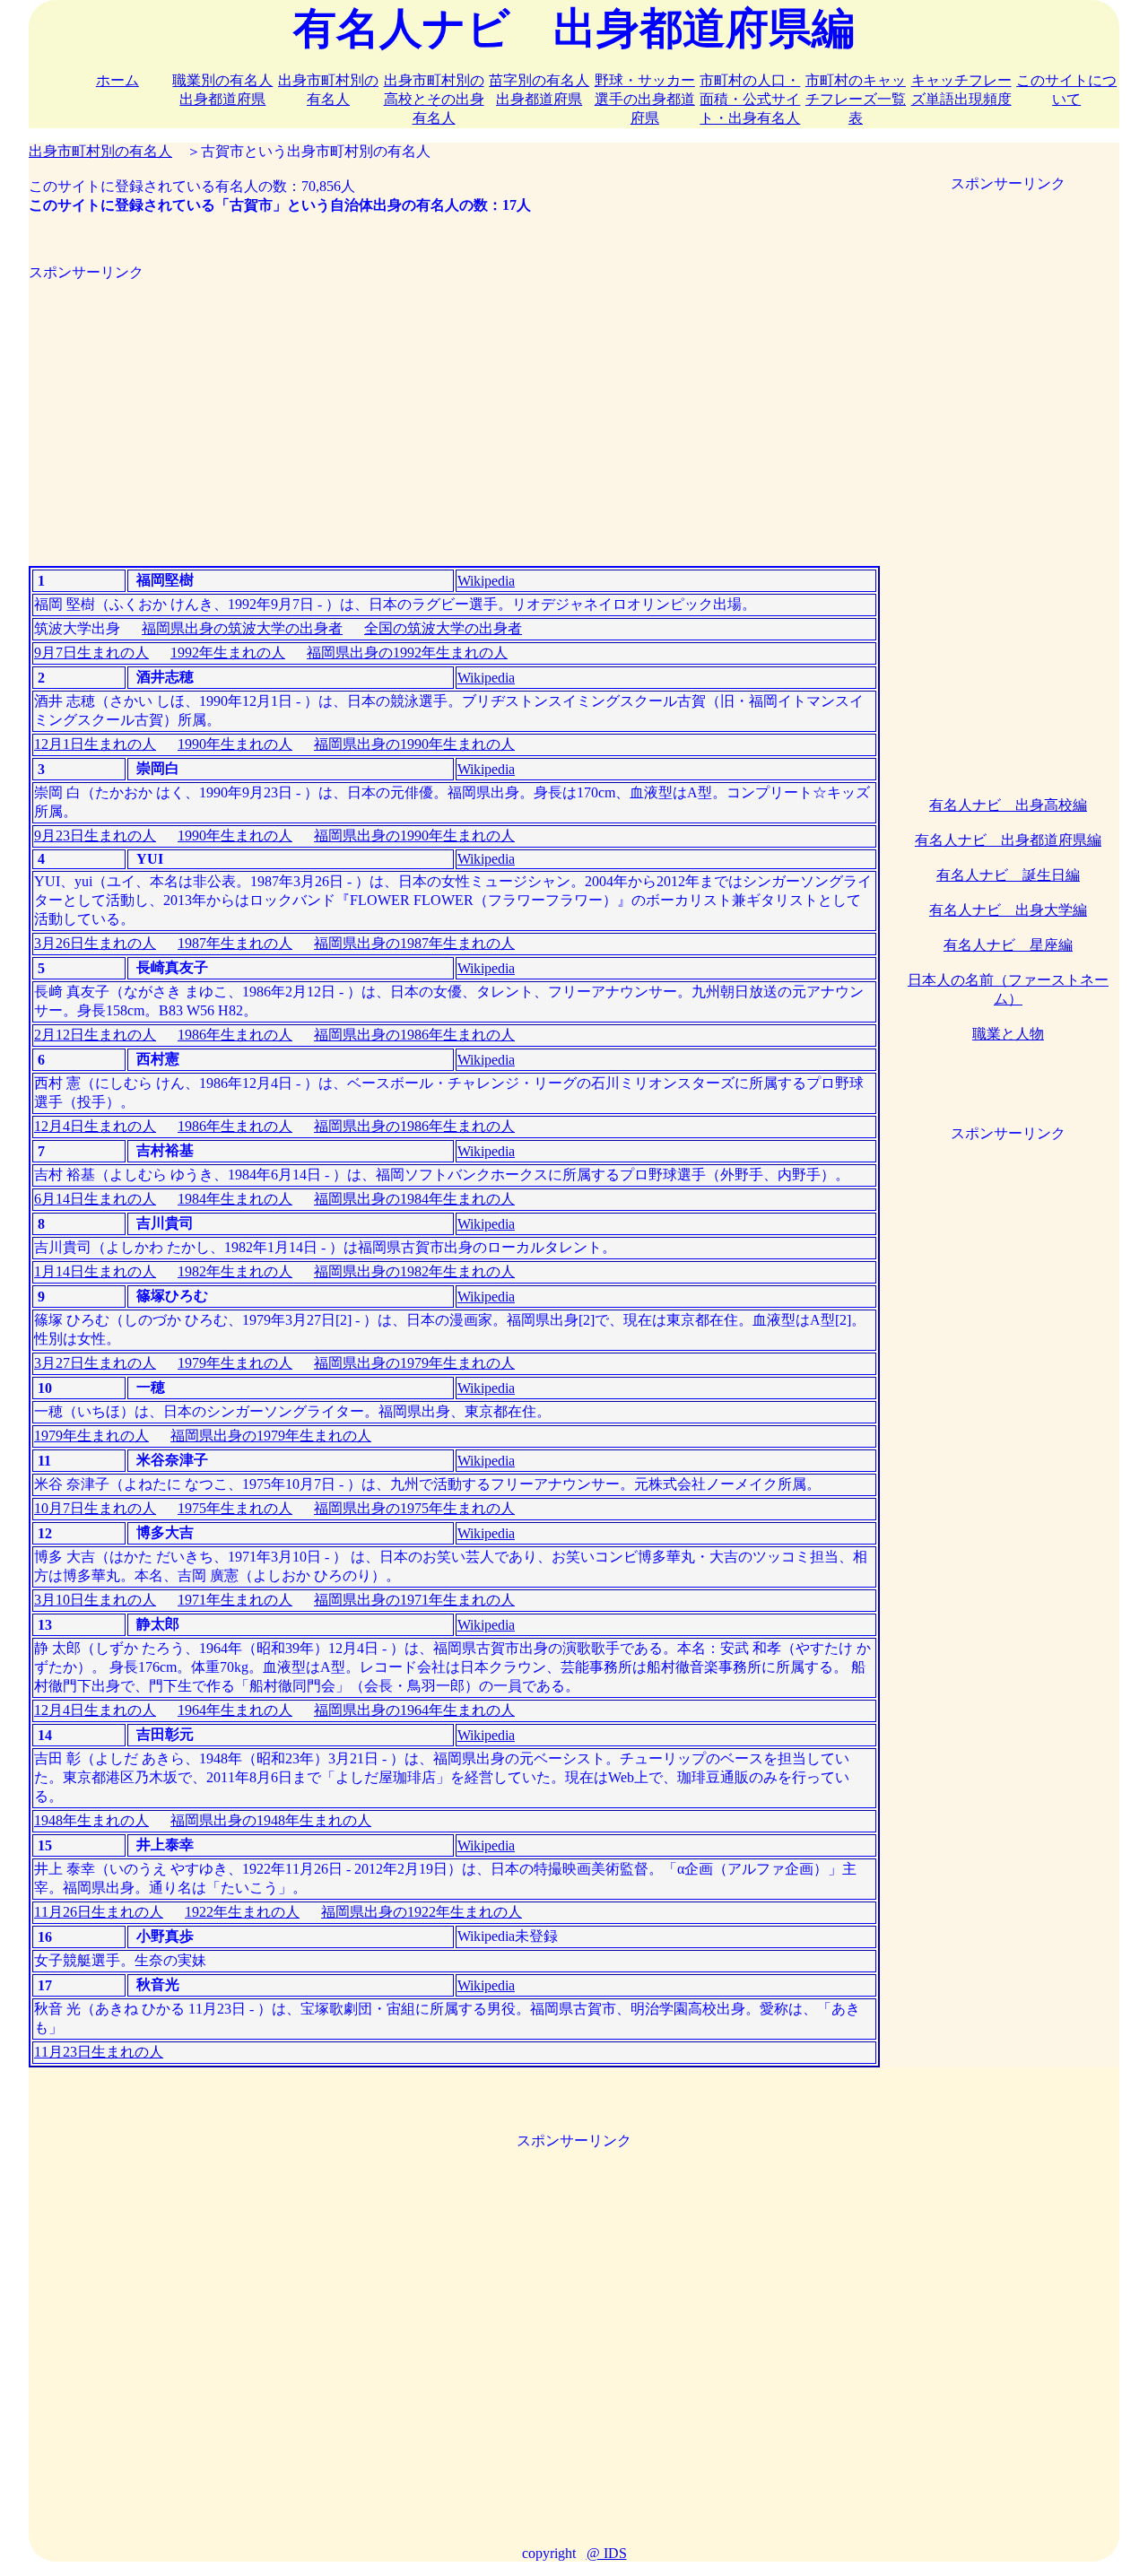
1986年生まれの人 (235, 1035)
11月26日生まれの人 (99, 1912)
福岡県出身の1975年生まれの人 (414, 1508)
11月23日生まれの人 (99, 2052)
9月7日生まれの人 (91, 653)
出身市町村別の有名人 (100, 151)
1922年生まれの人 (242, 1912)
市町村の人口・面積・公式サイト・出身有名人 (750, 99)
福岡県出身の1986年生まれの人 (414, 1035)
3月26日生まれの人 (95, 943)
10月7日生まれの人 (95, 1508)
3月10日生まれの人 (95, 1600)
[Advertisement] (454, 408)
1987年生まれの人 (235, 943)
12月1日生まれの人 (95, 744)
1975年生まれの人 (235, 1508)
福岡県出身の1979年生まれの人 (414, 1363)
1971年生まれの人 (235, 1600)
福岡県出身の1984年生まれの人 (414, 1199)
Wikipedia (486, 581)
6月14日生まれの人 (95, 1199)
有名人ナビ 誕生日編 (1008, 875)
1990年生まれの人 (235, 744)
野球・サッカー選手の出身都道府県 (645, 99)
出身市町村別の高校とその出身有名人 (434, 99)
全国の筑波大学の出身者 (443, 628)
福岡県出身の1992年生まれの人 (407, 653)
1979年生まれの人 (235, 1363)
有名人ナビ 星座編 (1008, 945)
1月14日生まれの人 (95, 1271)
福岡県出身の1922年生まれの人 (422, 1912)
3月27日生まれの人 (95, 1363)
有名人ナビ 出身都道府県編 (1008, 840)
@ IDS (607, 2553)
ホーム (117, 80)
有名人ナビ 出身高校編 (1008, 805)
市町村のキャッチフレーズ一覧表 (856, 99)
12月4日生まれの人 (95, 1126)
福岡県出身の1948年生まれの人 (271, 1820)
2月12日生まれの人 (95, 1035)
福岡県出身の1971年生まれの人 (414, 1600)
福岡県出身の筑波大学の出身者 (242, 628)
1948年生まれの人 (91, 1820)
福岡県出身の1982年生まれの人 (414, 1271)
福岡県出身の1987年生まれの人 (414, 943)
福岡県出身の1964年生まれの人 (414, 1710)
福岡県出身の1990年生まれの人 (414, 744)
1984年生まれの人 (235, 1199)
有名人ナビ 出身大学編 (1008, 910)
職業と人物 (1008, 1034)
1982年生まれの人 (235, 1271)
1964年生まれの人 (235, 1710)
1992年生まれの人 (228, 653)
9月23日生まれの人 (95, 835)
